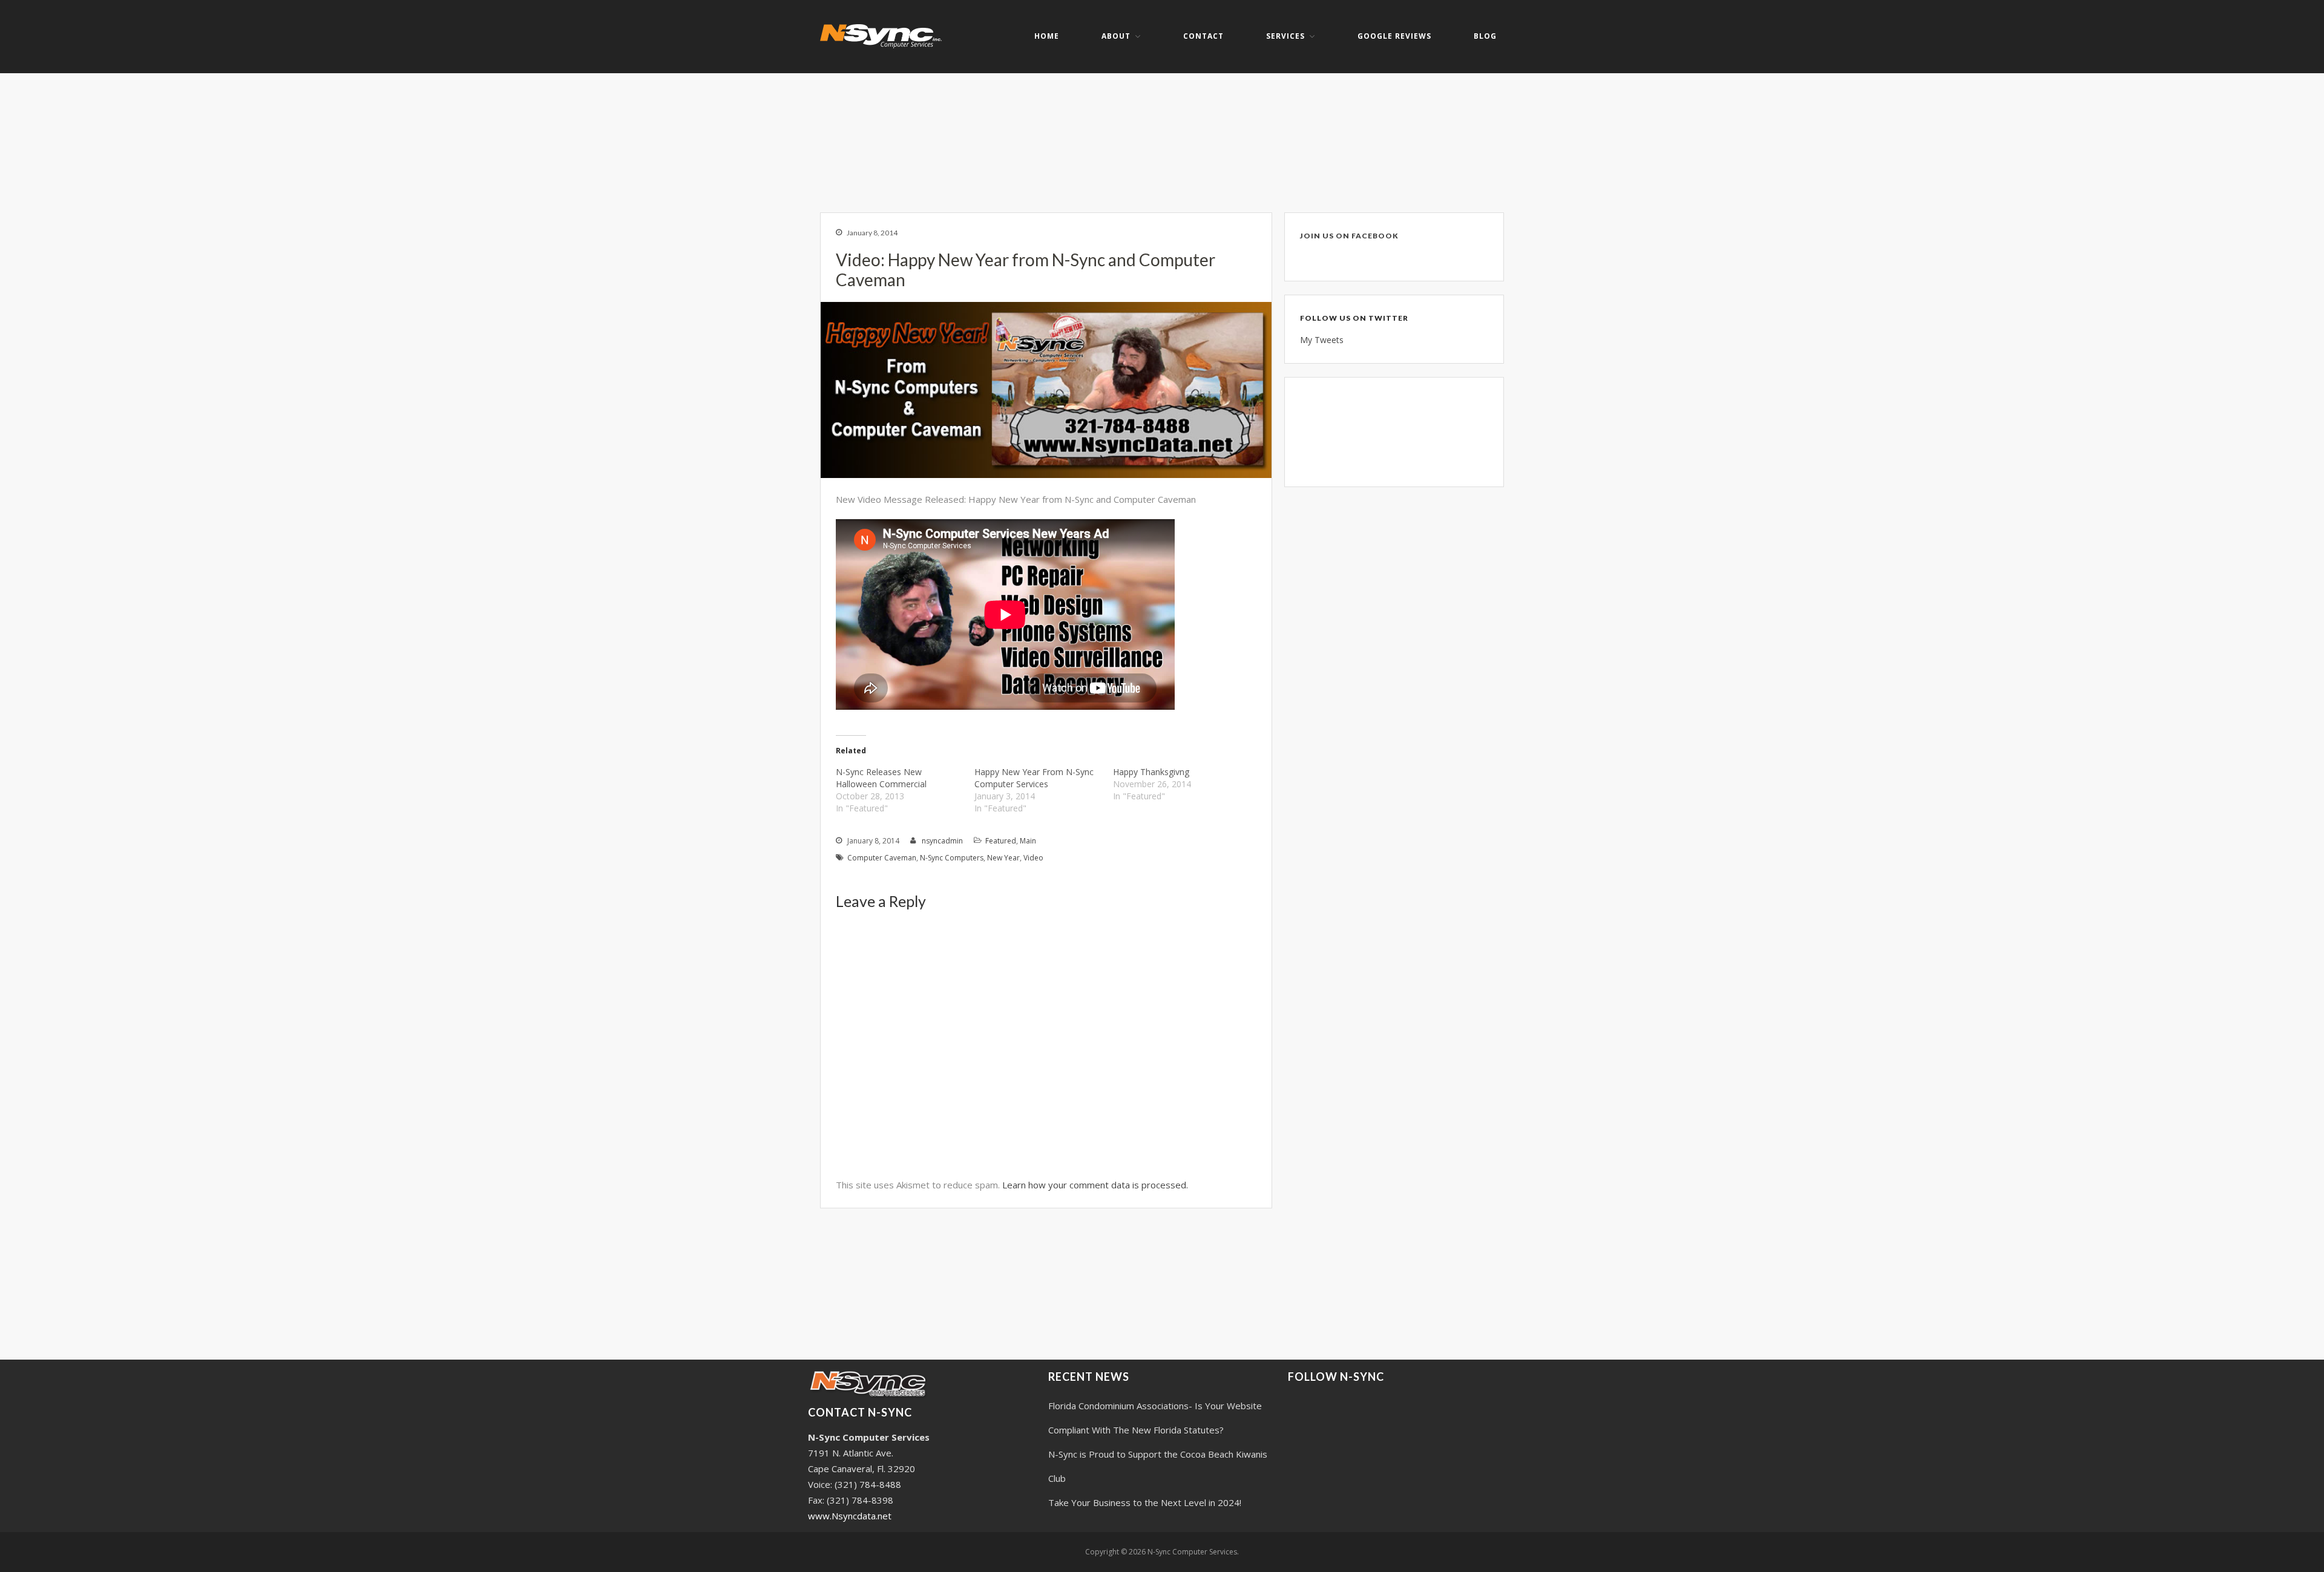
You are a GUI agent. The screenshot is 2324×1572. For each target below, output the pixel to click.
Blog (1485, 36)
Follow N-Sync (1336, 1377)
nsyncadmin (942, 841)
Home (1047, 36)
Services (1285, 36)
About (1116, 36)
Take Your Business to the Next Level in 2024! (1145, 1502)
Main (1028, 841)
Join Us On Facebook (1349, 236)
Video (1033, 858)
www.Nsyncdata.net (850, 1516)
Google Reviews (1394, 36)
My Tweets (1322, 340)
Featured (1001, 841)
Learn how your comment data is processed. (1095, 1185)
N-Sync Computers (952, 858)
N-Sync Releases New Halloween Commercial (881, 778)
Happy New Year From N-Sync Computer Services (1034, 778)
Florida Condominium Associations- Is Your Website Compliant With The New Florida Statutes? (1155, 1418)
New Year (1003, 858)
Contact (1203, 36)
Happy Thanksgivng (1151, 772)
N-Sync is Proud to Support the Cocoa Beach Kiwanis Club (1158, 1466)
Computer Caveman (882, 858)
